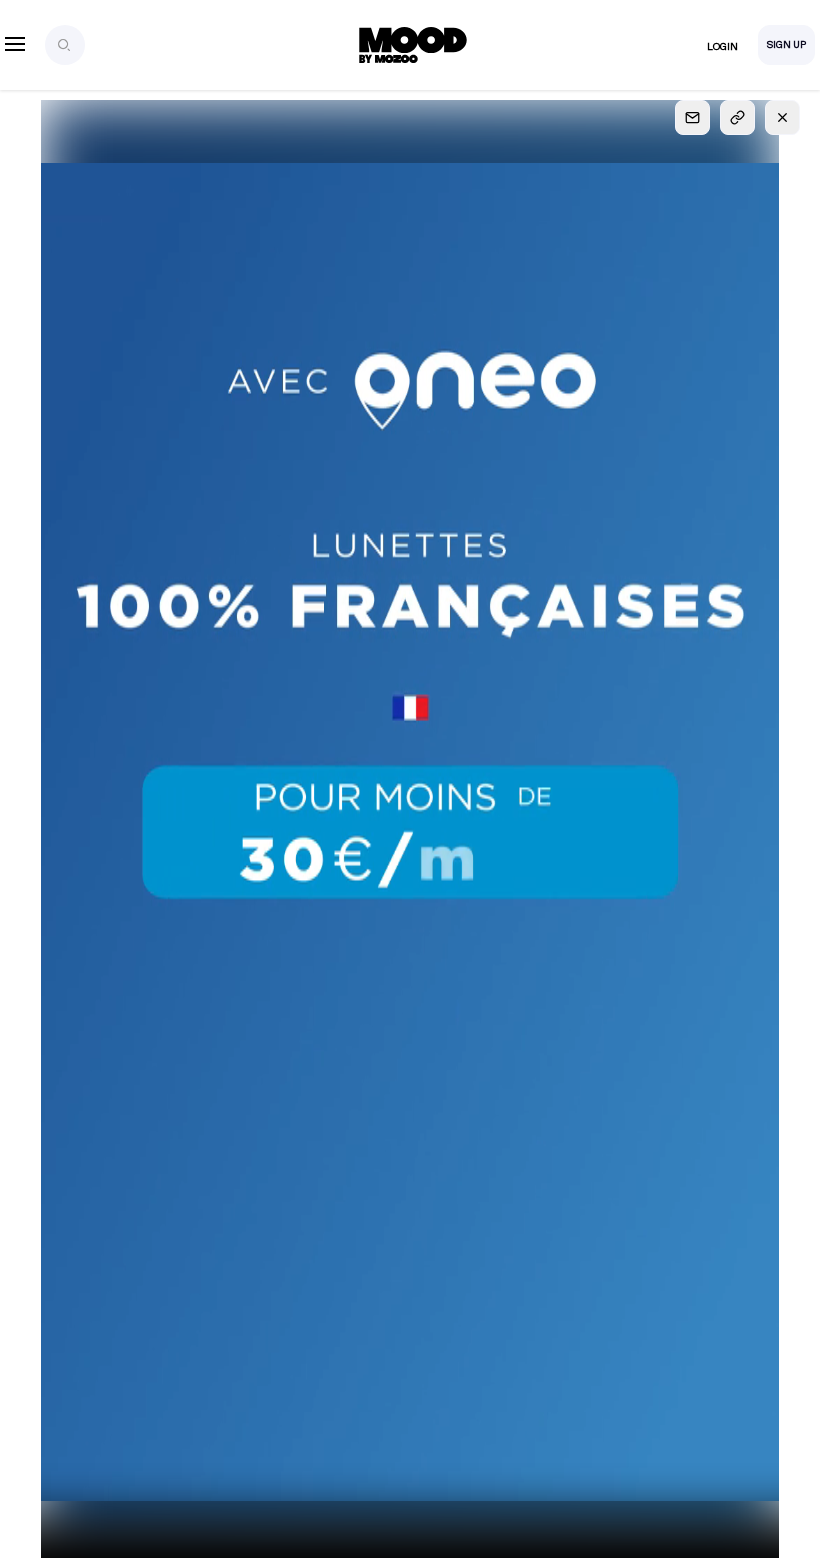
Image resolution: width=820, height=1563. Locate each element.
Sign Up (786, 45)
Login (722, 47)
